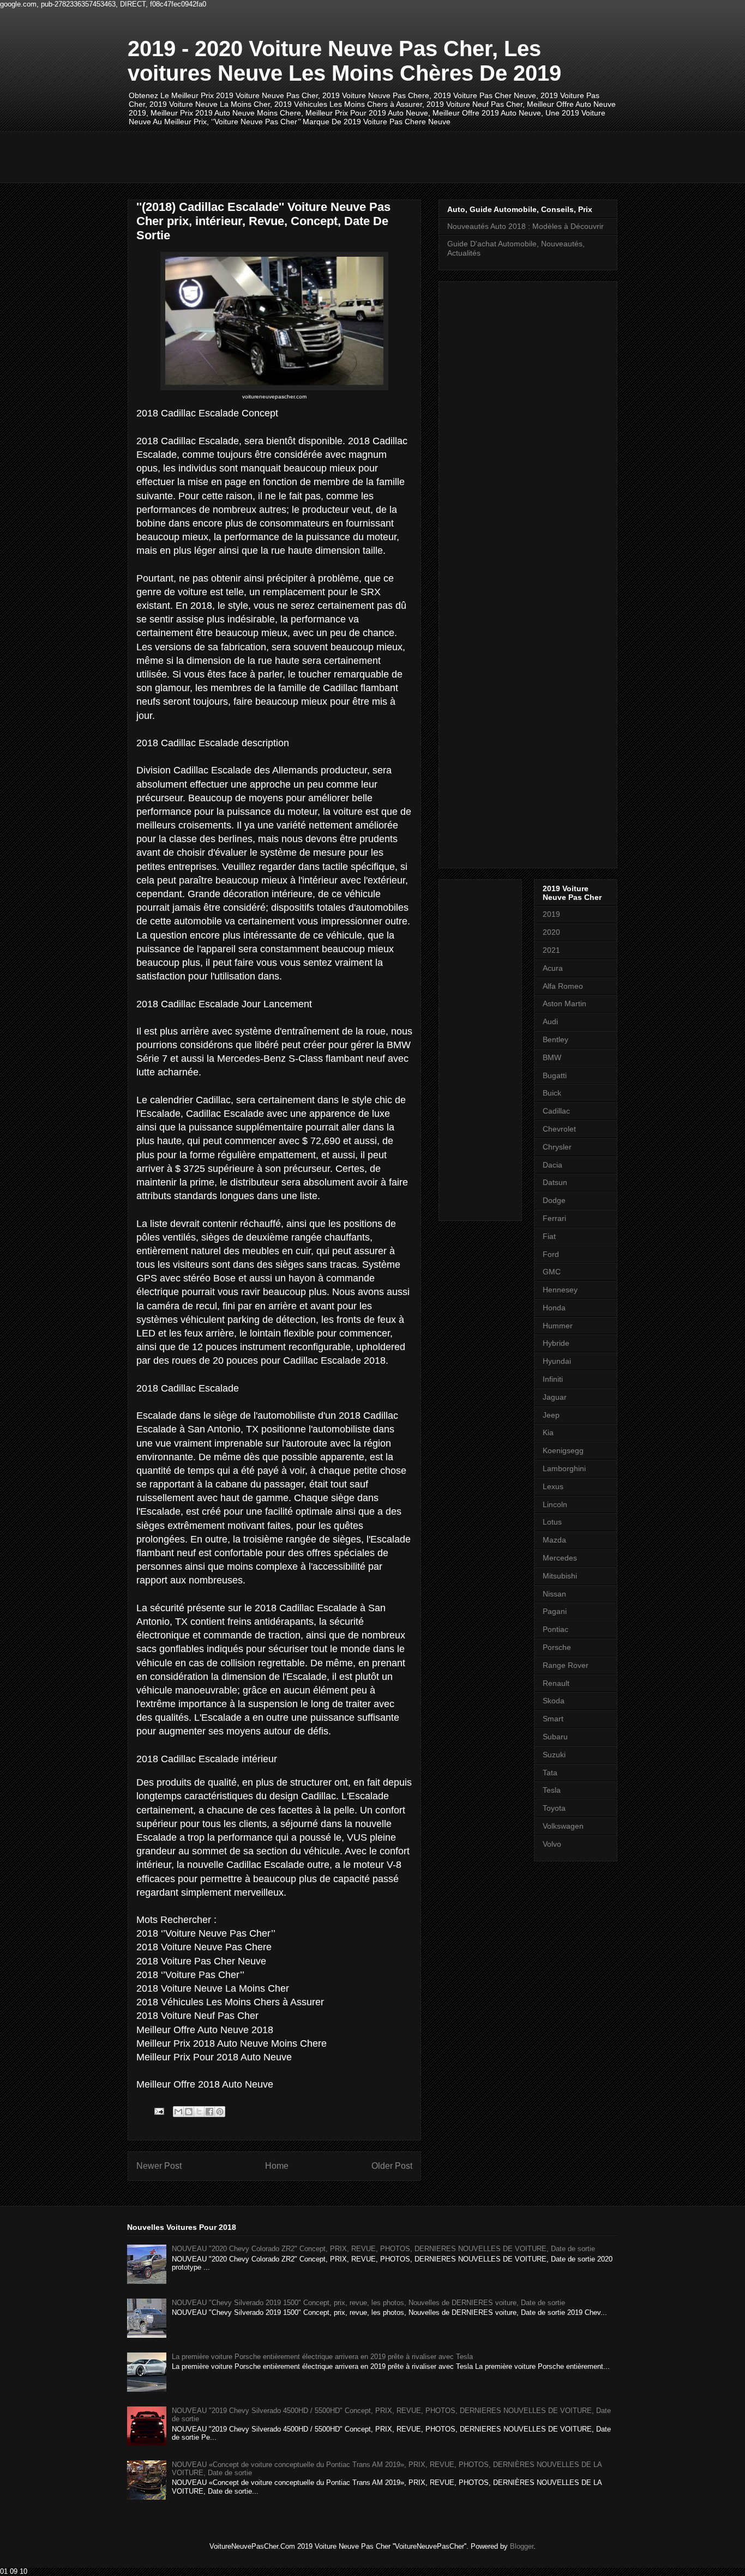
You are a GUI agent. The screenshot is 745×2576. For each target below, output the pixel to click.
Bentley (555, 1039)
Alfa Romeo (563, 986)
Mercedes (560, 1558)
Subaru (555, 1737)
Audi (550, 1021)
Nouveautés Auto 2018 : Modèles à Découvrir (525, 226)
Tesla (552, 1790)
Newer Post (159, 2166)
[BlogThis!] (189, 2112)
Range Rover (566, 1665)
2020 (551, 932)
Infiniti (553, 1379)
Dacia (552, 1165)
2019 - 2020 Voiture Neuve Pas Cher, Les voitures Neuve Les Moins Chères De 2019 (344, 61)
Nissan (554, 1594)
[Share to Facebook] (209, 2112)
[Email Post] (158, 2111)
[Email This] (178, 2112)
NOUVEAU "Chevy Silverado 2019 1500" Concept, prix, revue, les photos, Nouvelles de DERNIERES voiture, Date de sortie (368, 2303)
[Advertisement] (326, 156)
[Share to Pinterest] (220, 2112)
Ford (551, 1254)
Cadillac (556, 1111)
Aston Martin (564, 1003)
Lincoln (555, 1504)
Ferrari (554, 1218)
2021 (551, 950)
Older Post (392, 2166)
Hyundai (557, 1361)
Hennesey (560, 1290)
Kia (548, 1432)
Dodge (554, 1200)
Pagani (555, 1611)
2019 (551, 914)
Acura (553, 968)
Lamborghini (564, 1468)
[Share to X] (199, 2112)
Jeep (551, 1415)
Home (277, 2166)
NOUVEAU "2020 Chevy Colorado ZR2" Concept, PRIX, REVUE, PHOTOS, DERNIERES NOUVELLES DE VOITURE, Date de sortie (383, 2249)
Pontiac (555, 1629)
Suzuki (554, 1755)
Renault (556, 1683)
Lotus (552, 1522)
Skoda (554, 1701)
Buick (552, 1093)
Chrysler (557, 1147)
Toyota (554, 1808)
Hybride (556, 1343)
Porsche (557, 1647)
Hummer (558, 1326)
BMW (552, 1057)
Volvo (552, 1844)
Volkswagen (563, 1826)
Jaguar (555, 1397)
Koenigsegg (563, 1450)
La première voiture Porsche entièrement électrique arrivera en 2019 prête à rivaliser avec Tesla (322, 2357)
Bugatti (555, 1075)
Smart (553, 1719)
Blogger (522, 2546)
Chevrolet (559, 1129)
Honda (554, 1308)
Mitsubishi (560, 1576)
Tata (550, 1773)
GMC (552, 1272)
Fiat (549, 1236)
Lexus (553, 1486)
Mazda (554, 1540)
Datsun (555, 1182)
